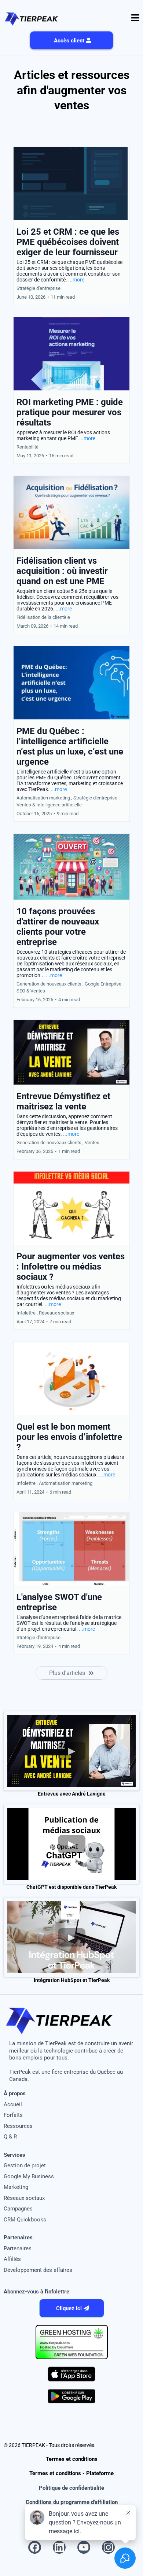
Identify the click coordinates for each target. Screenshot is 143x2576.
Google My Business (29, 2176)
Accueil (13, 2104)
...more (76, 280)
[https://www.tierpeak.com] (31, 18)
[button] (135, 19)
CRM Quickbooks (25, 2220)
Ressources (18, 2126)
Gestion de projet (25, 2165)
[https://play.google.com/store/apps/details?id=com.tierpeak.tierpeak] (71, 2396)
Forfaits (13, 2115)
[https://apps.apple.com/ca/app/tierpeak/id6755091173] (71, 2374)
